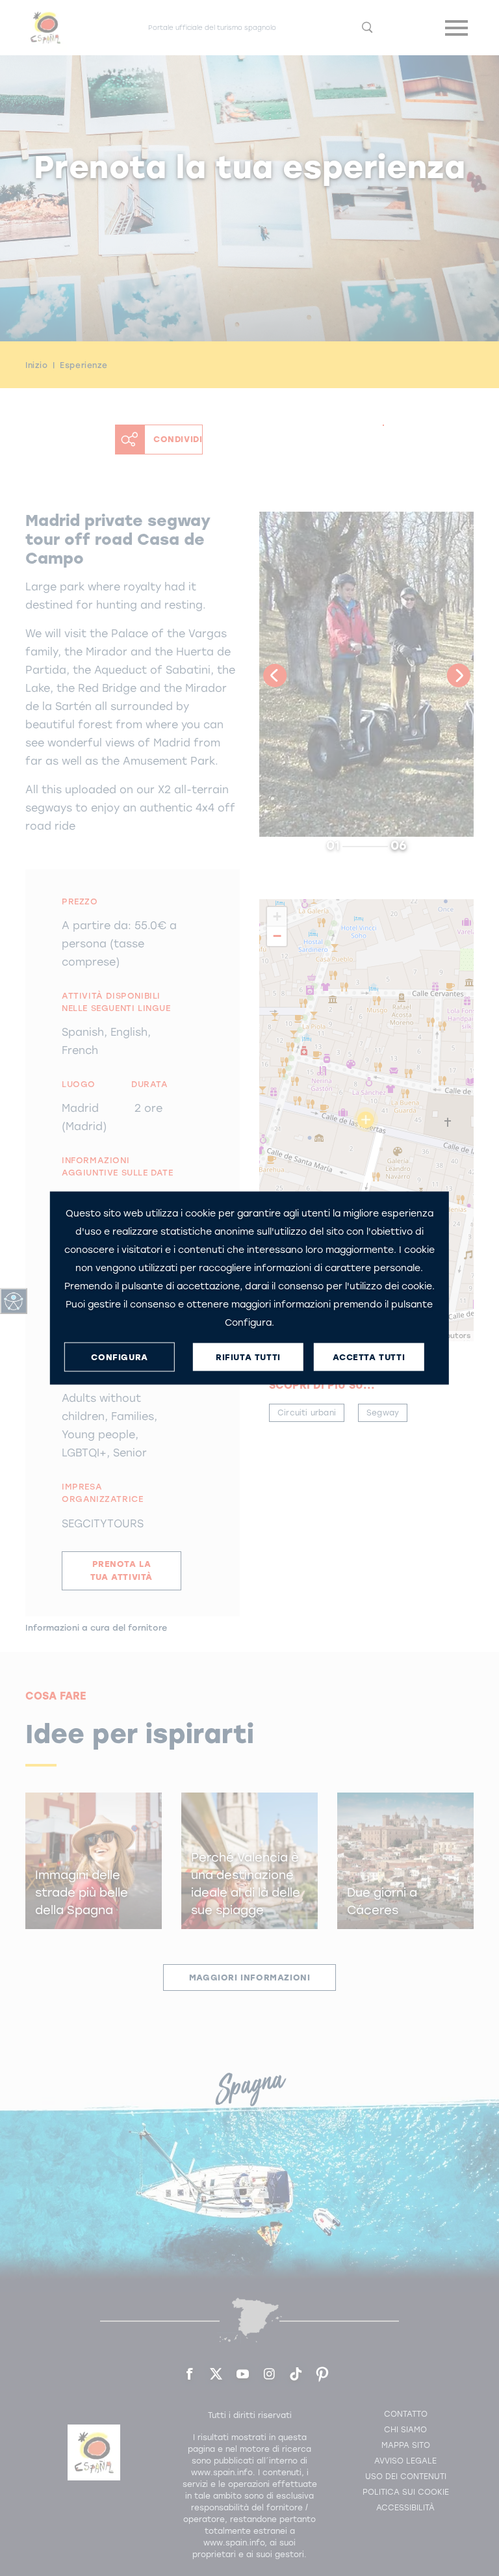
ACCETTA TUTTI (369, 1357)
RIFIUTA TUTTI (248, 1357)
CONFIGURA (119, 1357)
